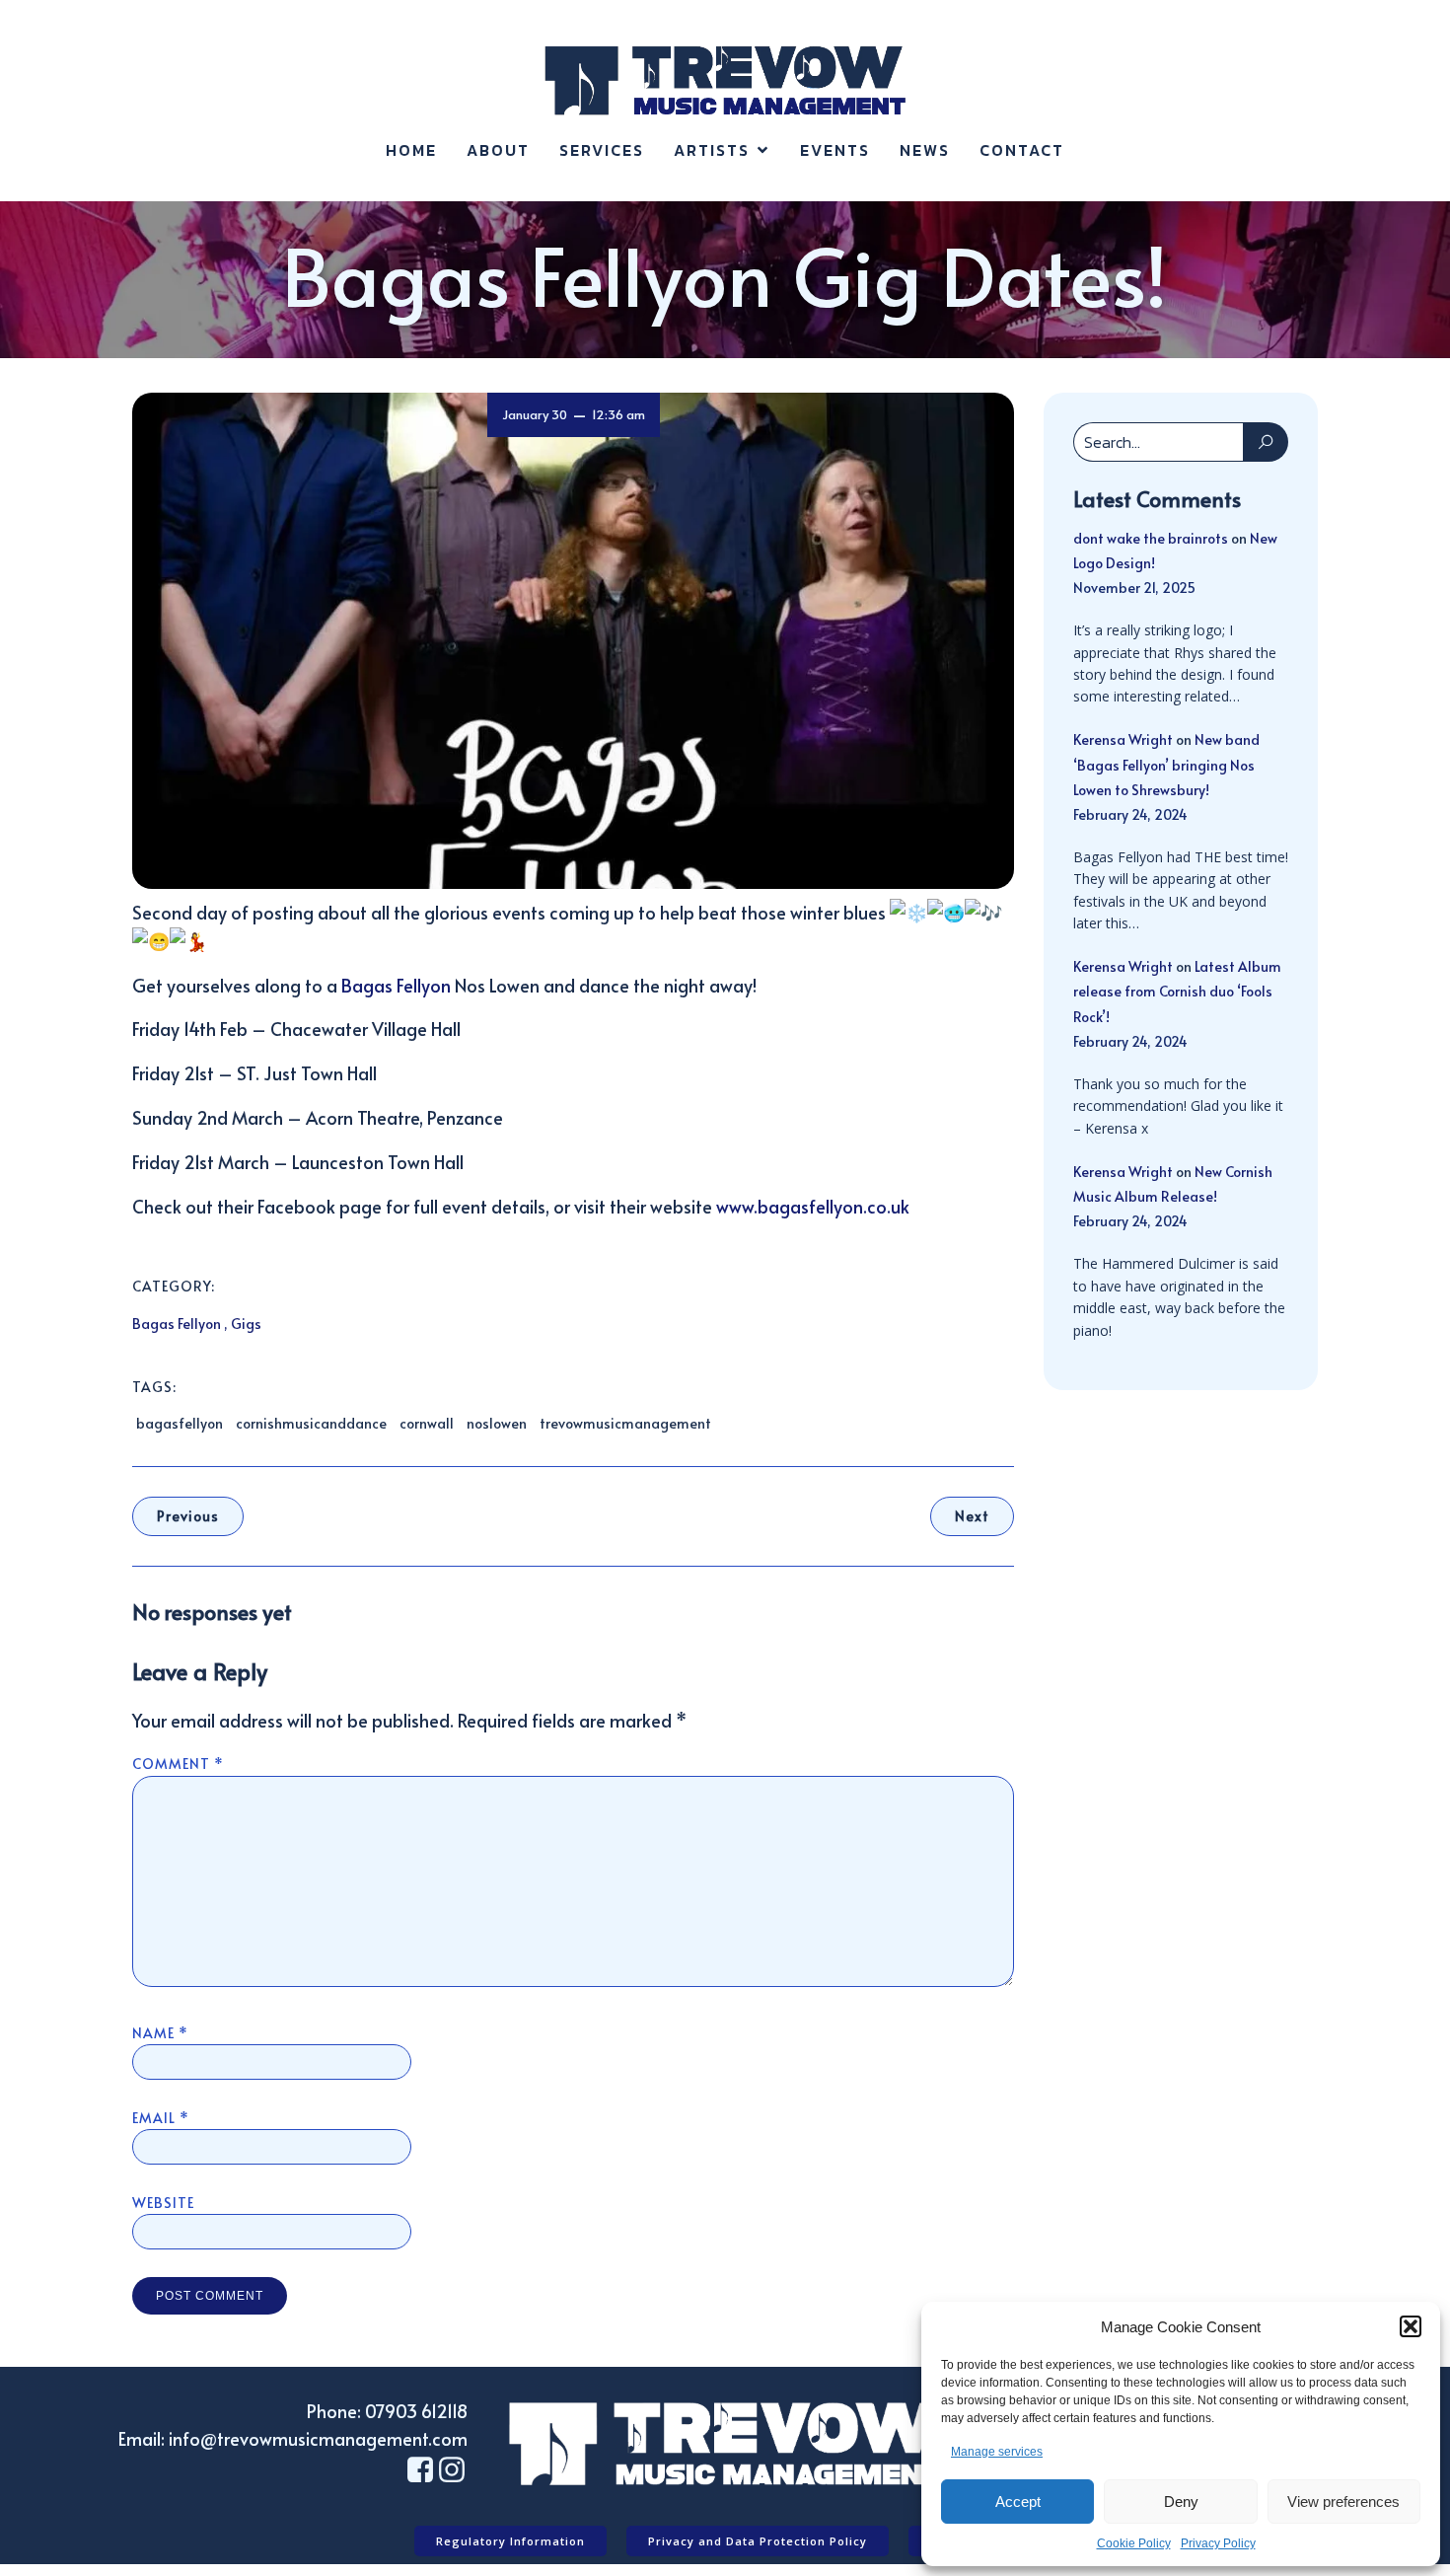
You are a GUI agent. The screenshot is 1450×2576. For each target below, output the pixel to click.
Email (161, 2118)
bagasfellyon (180, 1423)
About (498, 150)
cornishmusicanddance (311, 1423)
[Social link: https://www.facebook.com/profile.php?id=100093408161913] (420, 2470)
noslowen (497, 1423)
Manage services (997, 2452)
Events (835, 150)
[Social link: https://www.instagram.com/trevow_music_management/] (452, 2470)
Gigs (246, 1324)
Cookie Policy (1134, 2543)
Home (411, 150)
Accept (1018, 2502)
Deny (1181, 2502)
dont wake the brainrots (1151, 538)
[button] (1411, 2326)
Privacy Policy (1218, 2543)
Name (160, 2033)
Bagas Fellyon (396, 985)
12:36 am (618, 414)
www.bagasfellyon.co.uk (813, 1206)
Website (163, 2203)
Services (602, 150)
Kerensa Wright (1123, 739)
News (925, 150)
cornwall (427, 1423)
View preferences (1343, 2502)
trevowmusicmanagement (625, 1423)
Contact (1022, 150)
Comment (178, 1764)
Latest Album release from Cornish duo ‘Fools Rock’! (1177, 991)
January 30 (535, 414)
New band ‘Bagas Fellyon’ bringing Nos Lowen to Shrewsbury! (1166, 764)
